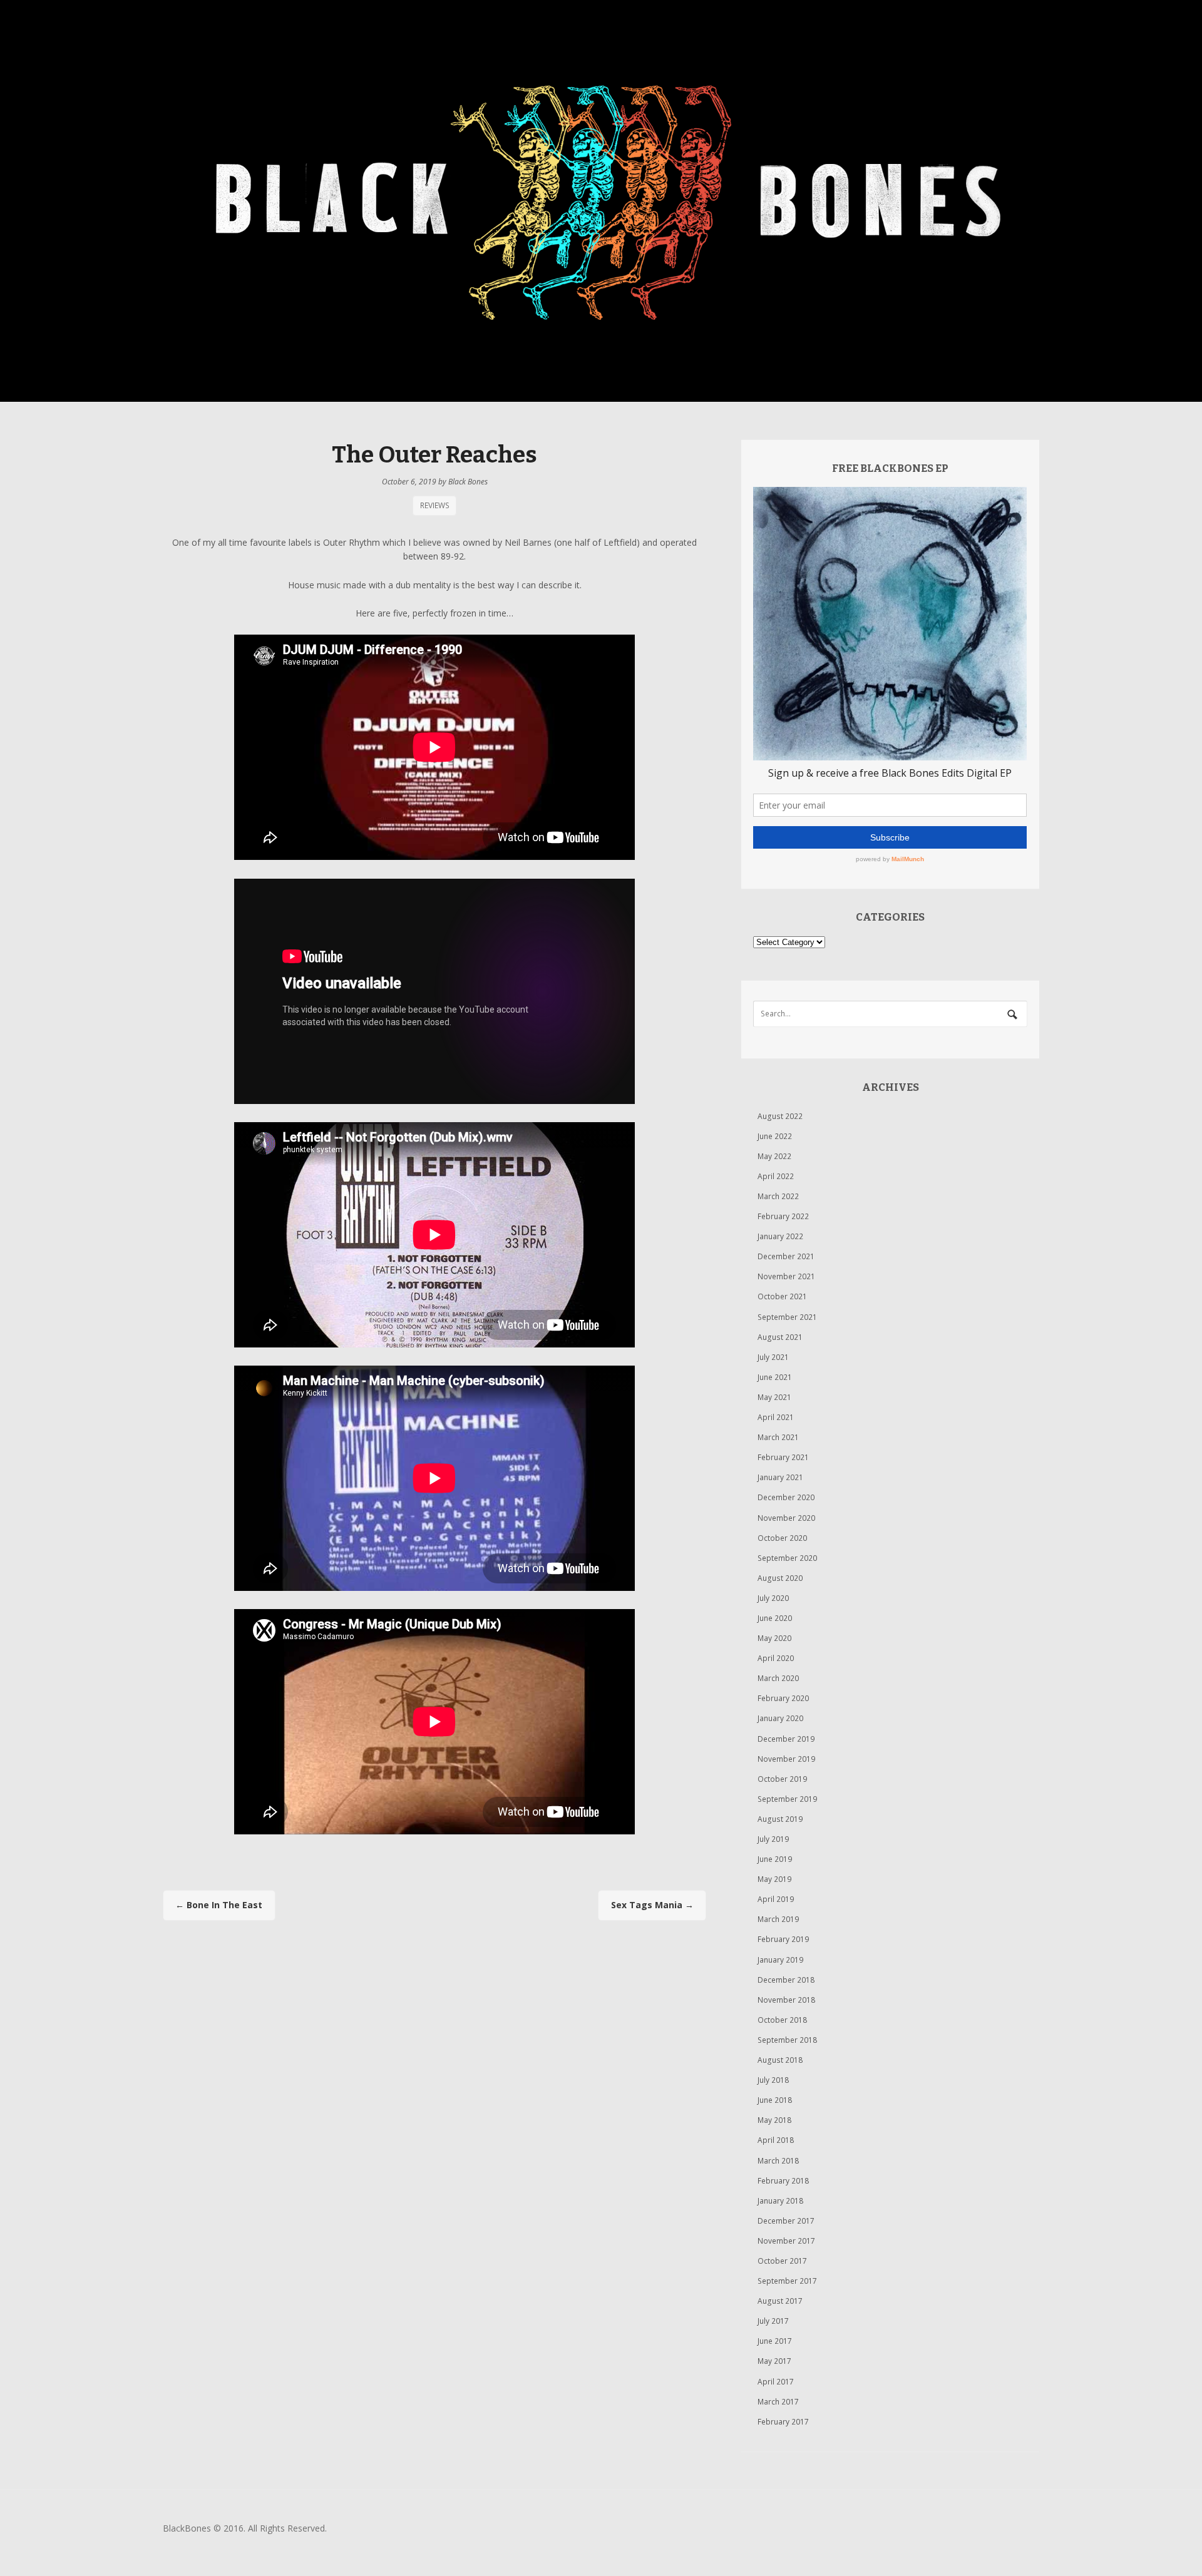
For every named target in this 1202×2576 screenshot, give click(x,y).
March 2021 (778, 1437)
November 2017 (786, 2241)
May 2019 (774, 1879)
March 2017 (778, 2402)
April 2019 (776, 1899)
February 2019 (783, 1939)
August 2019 (780, 1819)
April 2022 (776, 1176)
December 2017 (786, 2221)
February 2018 (783, 2181)
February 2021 (783, 1457)
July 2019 (773, 1839)
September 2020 (787, 1558)
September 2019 (787, 1799)
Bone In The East (219, 1905)
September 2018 (787, 2040)
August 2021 (780, 1337)
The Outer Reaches (434, 455)
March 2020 (778, 1678)
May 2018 (774, 2120)
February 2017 (783, 2422)
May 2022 (774, 1156)
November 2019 (786, 1759)
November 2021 (786, 1276)
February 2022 (783, 1216)
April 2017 (776, 2382)
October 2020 (782, 1538)
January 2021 (780, 1477)
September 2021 (787, 1317)
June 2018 (775, 2100)
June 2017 (775, 2341)
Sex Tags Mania (652, 1905)
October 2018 (782, 2020)
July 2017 (773, 2321)
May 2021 (774, 1397)
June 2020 (775, 1618)
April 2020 (776, 1658)
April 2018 (776, 2140)
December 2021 (786, 1256)
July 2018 (773, 2080)
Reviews (435, 505)
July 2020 (773, 1598)
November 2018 (786, 2000)
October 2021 (782, 1296)
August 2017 (780, 2301)
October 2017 (782, 2261)
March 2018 (778, 2161)
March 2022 (778, 1196)
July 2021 (773, 1357)
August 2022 (780, 1116)
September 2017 (787, 2281)
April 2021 (776, 1417)
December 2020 (786, 1497)
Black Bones (468, 482)
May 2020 (774, 1638)
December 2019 (786, 1739)
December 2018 (786, 1980)
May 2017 (774, 2361)
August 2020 (780, 1578)
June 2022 (775, 1136)
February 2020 (783, 1698)
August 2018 (780, 2060)
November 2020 (786, 1518)
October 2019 (782, 1779)
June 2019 (775, 1859)
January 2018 (780, 2201)
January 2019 (780, 1960)
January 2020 (780, 1718)
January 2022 (780, 1236)
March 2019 (778, 1919)
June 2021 (775, 1377)
